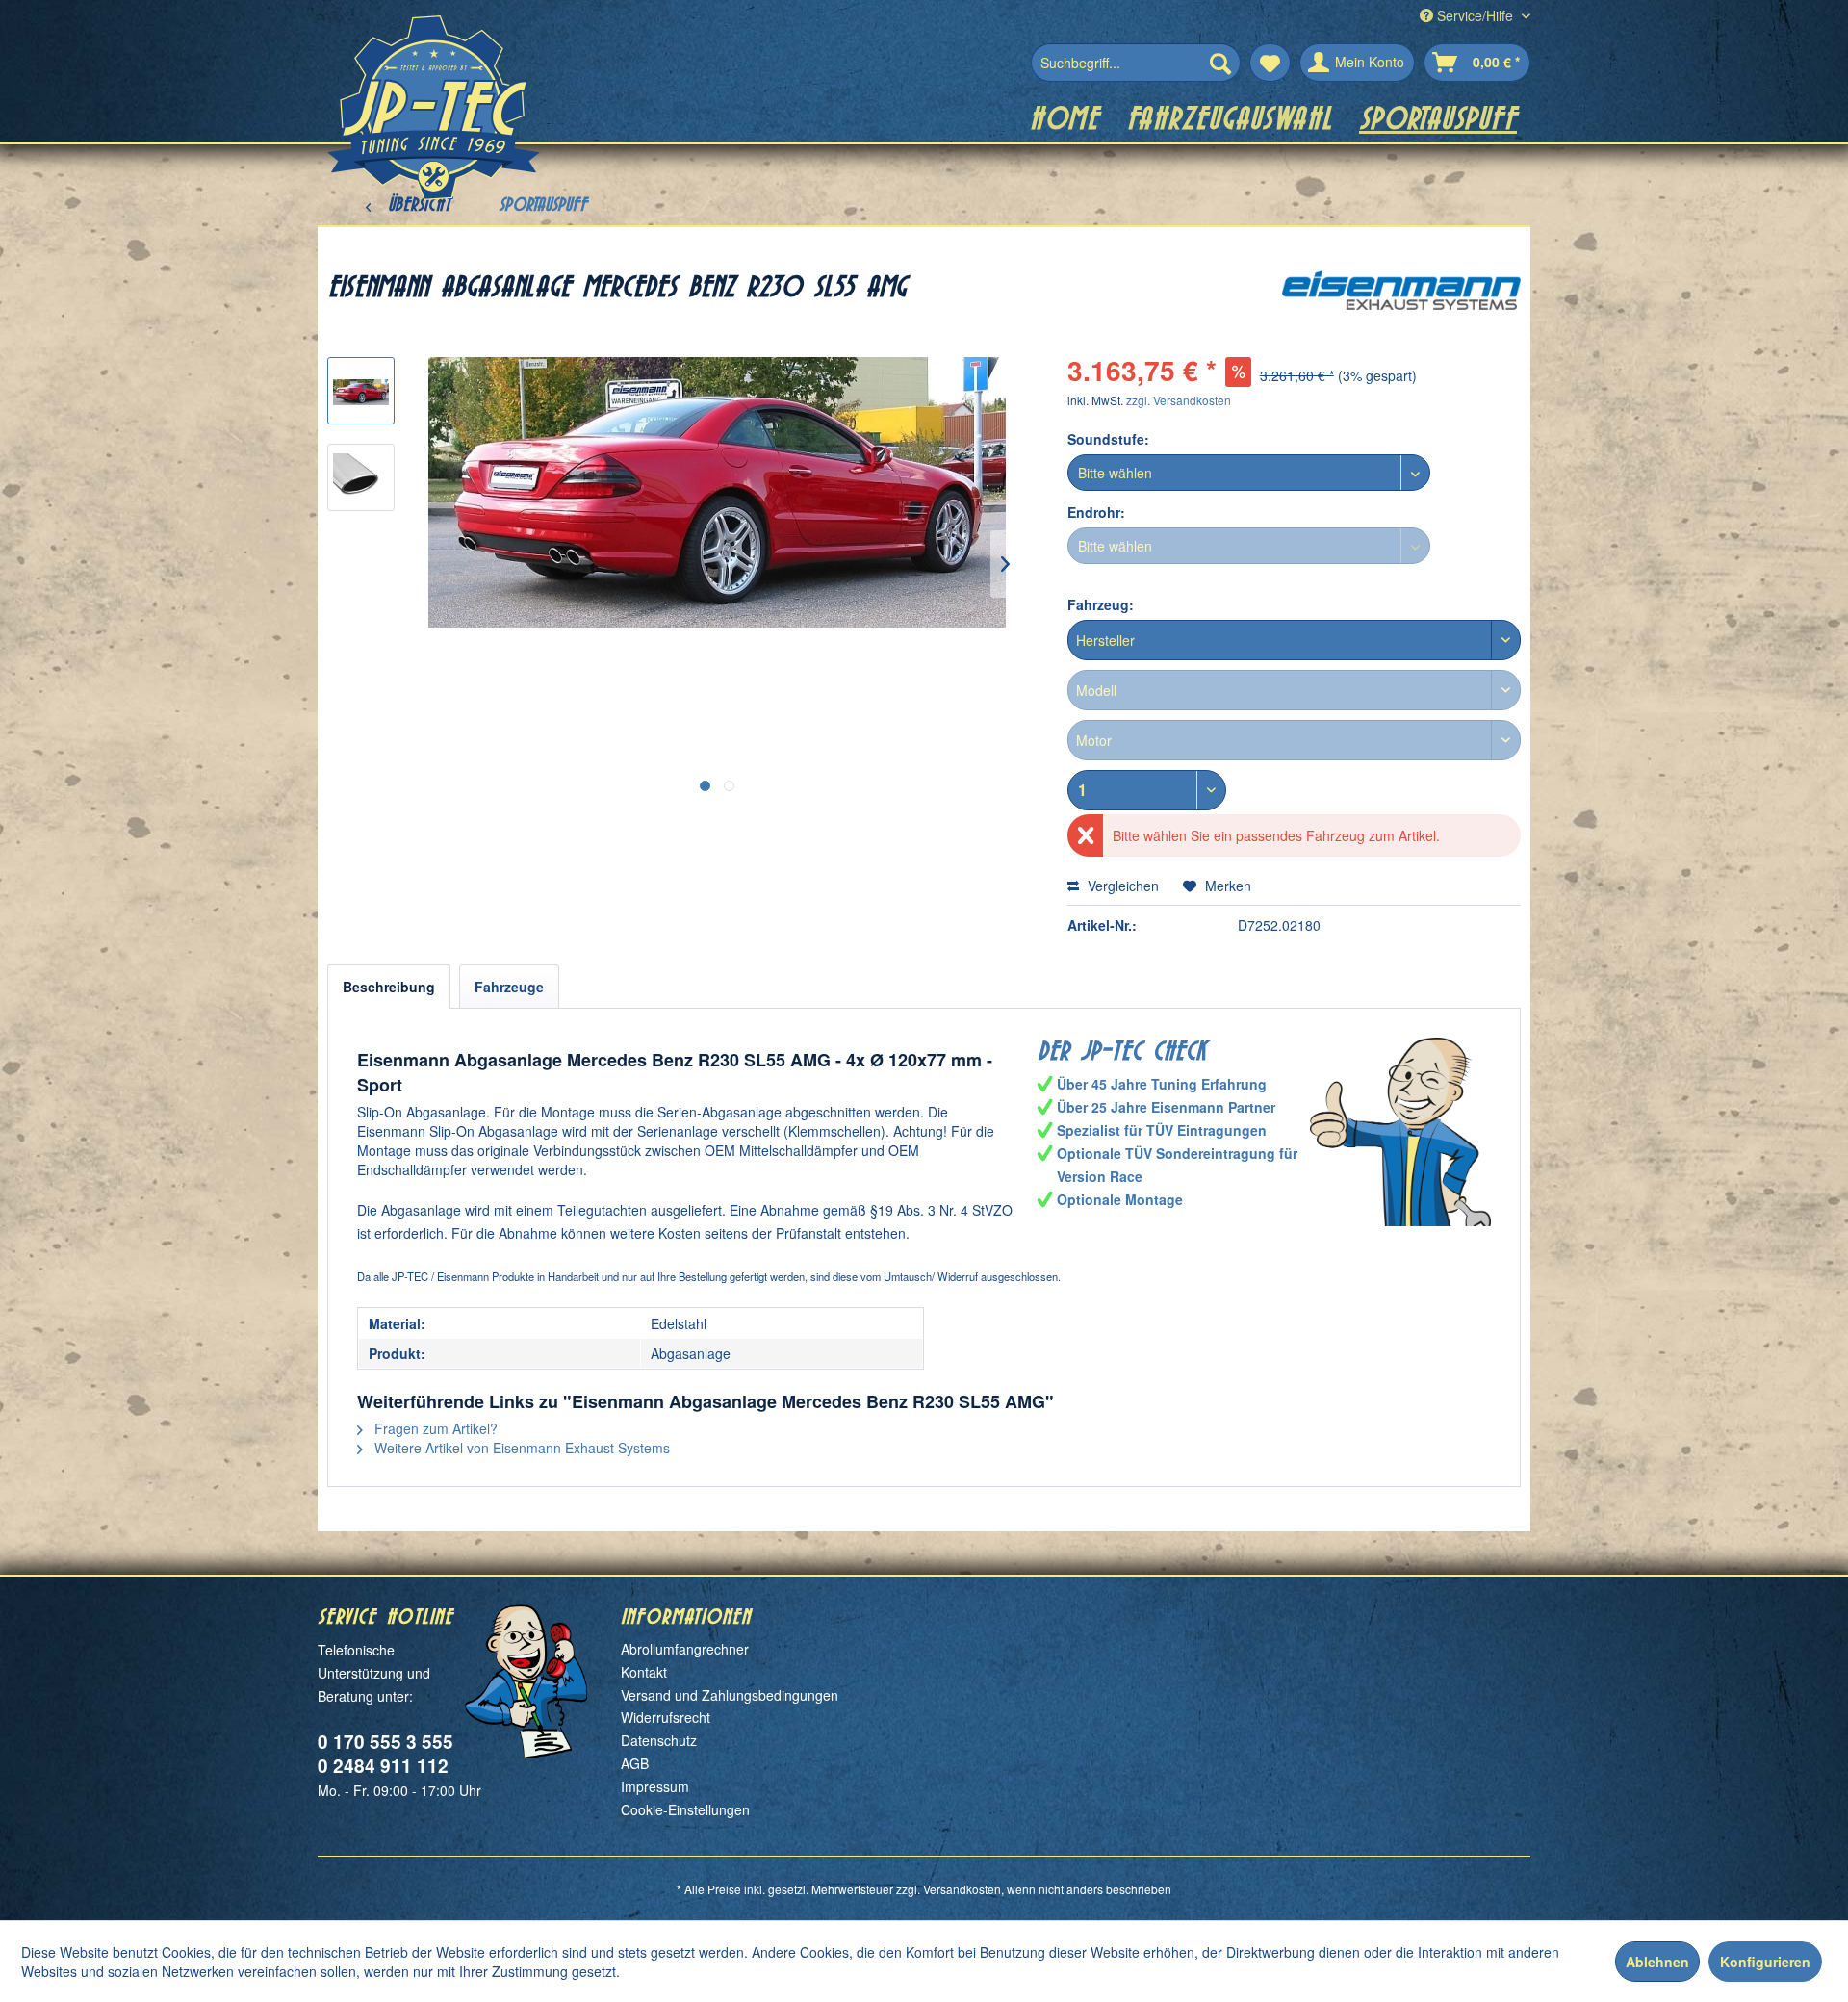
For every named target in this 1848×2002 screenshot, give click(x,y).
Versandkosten (962, 1889)
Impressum (655, 1786)
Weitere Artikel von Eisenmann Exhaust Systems (520, 1448)
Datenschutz (659, 1740)
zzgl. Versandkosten (1179, 400)
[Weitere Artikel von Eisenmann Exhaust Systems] (1401, 304)
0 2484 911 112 (383, 1766)
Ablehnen (1657, 1962)
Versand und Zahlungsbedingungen (730, 1695)
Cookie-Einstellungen (685, 1809)
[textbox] (1294, 640)
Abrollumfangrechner (685, 1649)
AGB (635, 1763)
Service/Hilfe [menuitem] (1475, 15)
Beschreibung (389, 987)
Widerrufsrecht (666, 1717)
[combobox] (1294, 640)
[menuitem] (1136, 63)
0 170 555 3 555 (385, 1742)
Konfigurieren (1765, 1962)
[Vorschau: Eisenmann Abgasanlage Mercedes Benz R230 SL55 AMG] (361, 391)
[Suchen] (1220, 63)
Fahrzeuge (509, 987)
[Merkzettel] (1270, 63)
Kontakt (644, 1672)
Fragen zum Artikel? (434, 1428)
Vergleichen (1121, 885)
